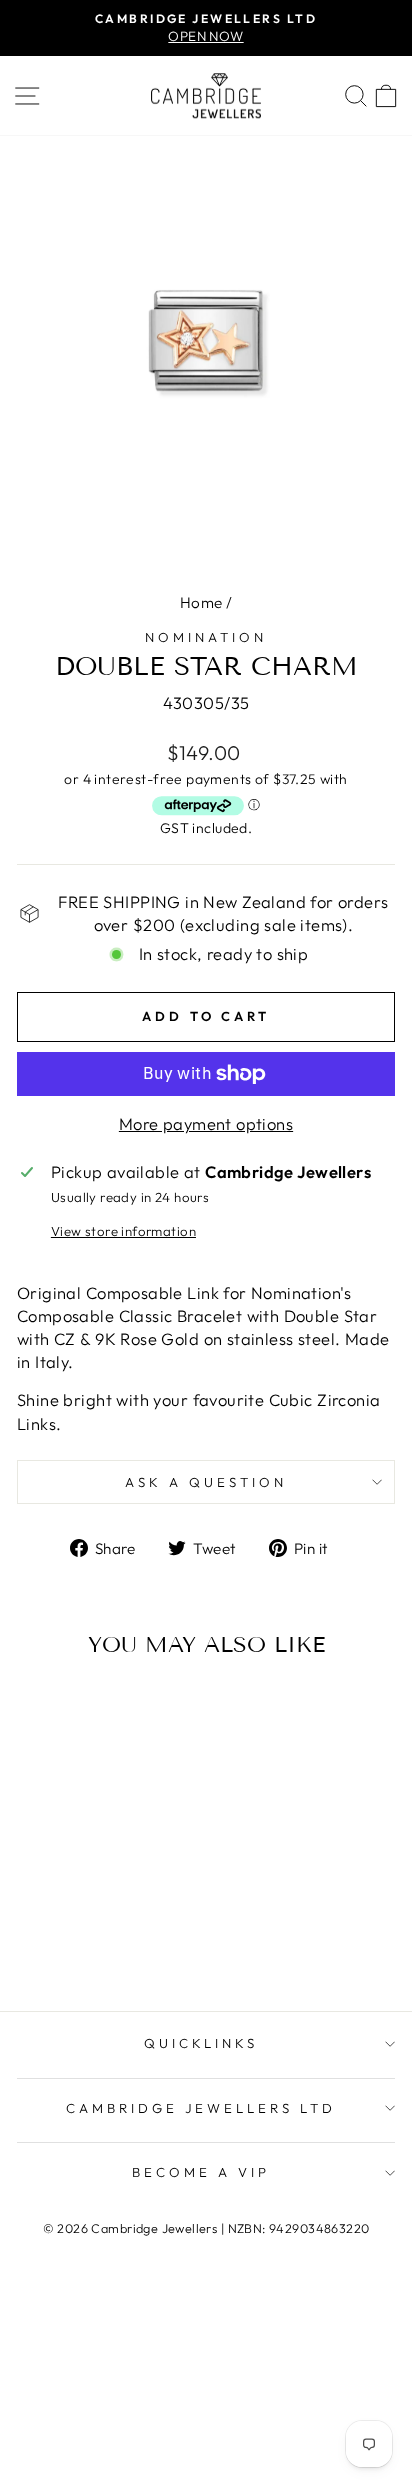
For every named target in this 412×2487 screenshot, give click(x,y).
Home (201, 602)
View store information (123, 1231)
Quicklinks (201, 2043)
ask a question (206, 1482)
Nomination (206, 637)
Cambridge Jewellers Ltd (201, 2108)
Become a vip (201, 2172)
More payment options (206, 1123)
